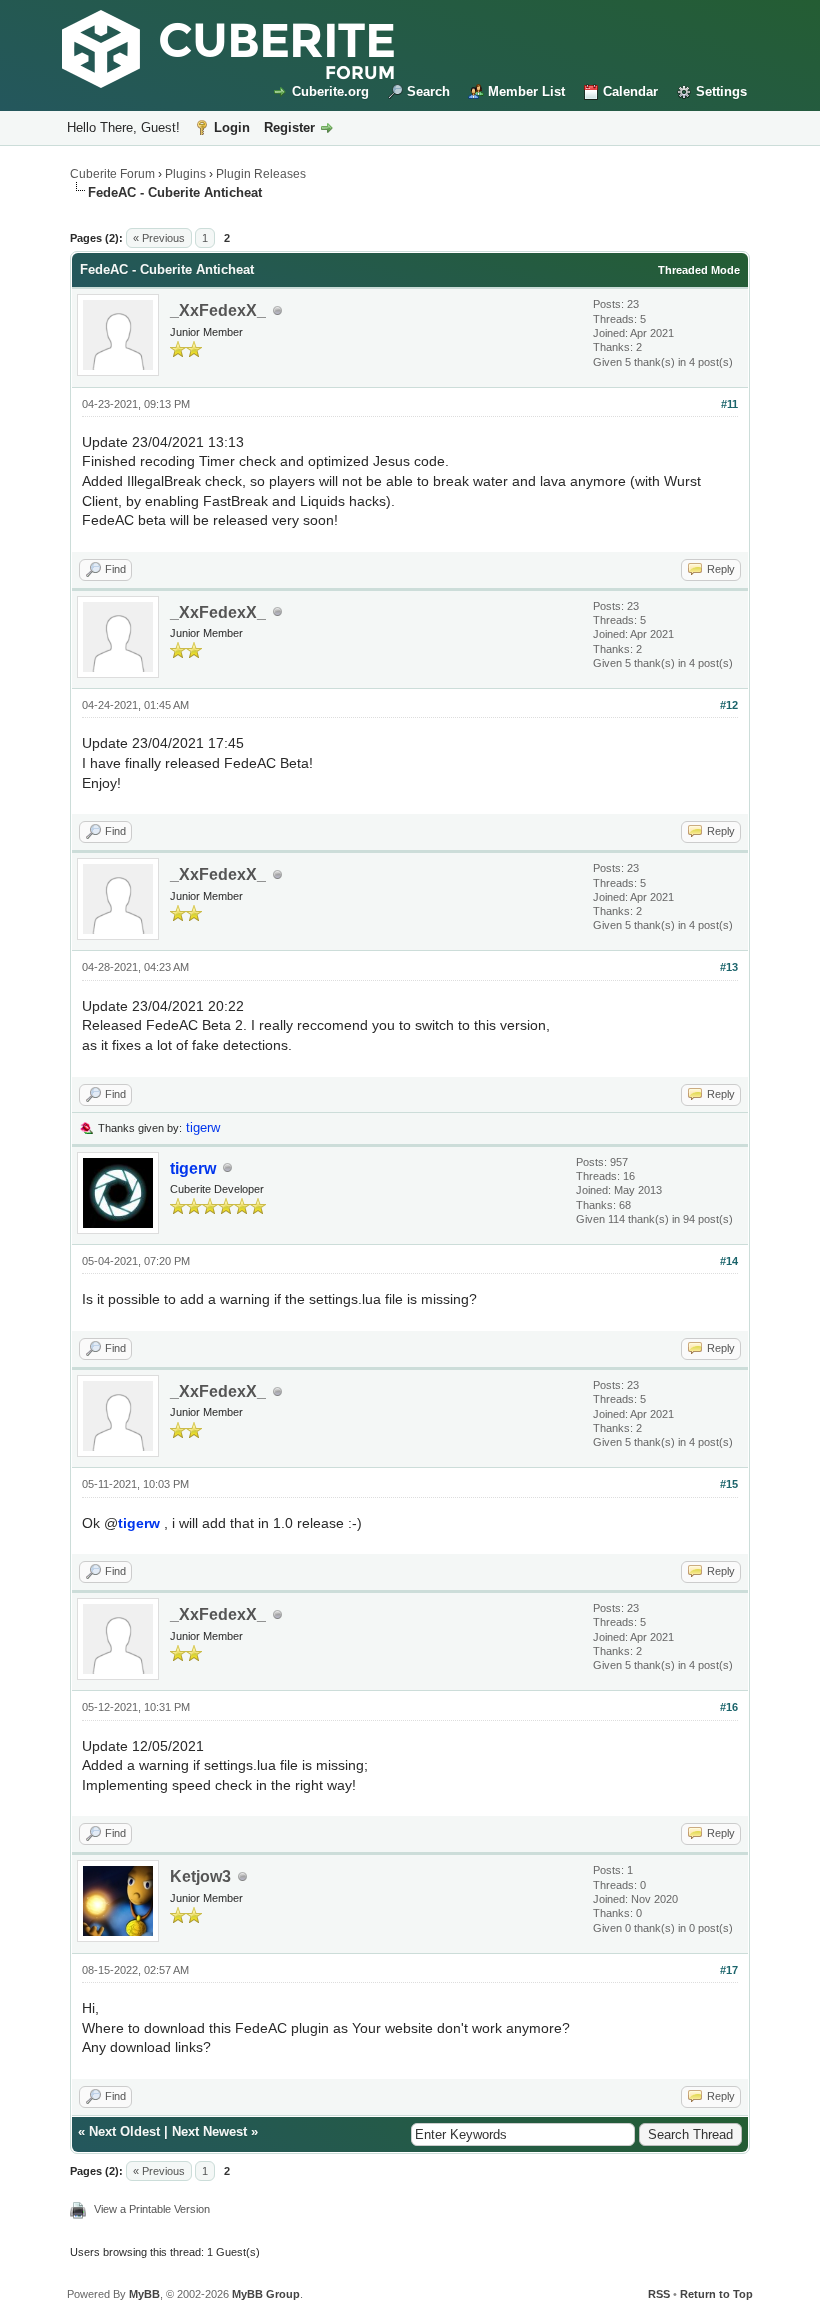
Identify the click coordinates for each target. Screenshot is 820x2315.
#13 (729, 967)
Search (428, 91)
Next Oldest (124, 2131)
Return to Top (716, 2294)
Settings (721, 91)
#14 (729, 1261)
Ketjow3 (200, 1876)
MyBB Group (266, 2294)
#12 (729, 705)
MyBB (144, 2294)
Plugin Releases (261, 174)
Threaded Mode (699, 270)
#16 (729, 1707)
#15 (729, 1484)
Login (232, 127)
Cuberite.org (330, 91)
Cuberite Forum (112, 174)
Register (289, 127)
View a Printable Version (152, 2209)
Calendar (630, 91)
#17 (729, 1970)
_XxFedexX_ (218, 310)
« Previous (159, 238)
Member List (526, 91)
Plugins (185, 174)
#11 (729, 404)
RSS (659, 2294)
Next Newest (209, 2131)
